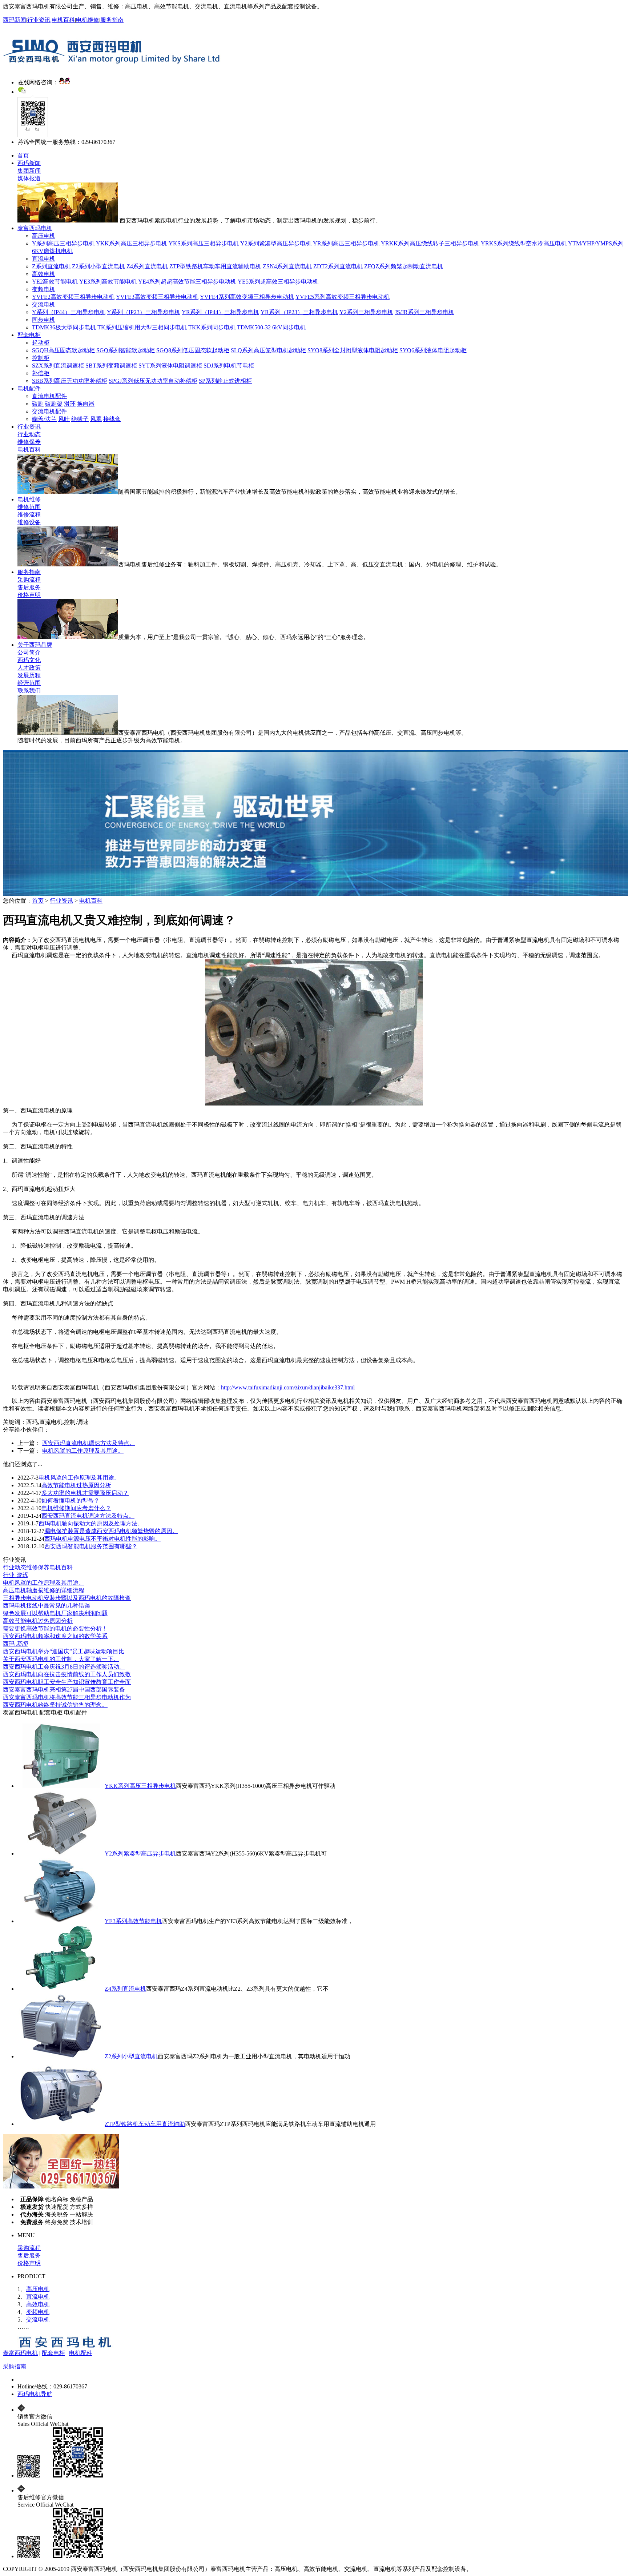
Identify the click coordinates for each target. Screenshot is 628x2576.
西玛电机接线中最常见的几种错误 (47, 1606)
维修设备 (29, 522)
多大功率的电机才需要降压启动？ (85, 1493)
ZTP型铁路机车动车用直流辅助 (145, 2124)
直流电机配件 (49, 396)
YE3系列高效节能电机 (108, 282)
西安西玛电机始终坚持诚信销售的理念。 (55, 1705)
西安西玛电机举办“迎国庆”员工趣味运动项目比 (64, 1651)
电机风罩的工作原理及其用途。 (83, 1451)
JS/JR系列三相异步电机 (424, 312)
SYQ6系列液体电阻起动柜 (433, 350)
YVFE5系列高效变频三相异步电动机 (343, 297)
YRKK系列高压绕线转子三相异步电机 (430, 243)
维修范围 (29, 507)
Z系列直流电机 (51, 266)
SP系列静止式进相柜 (225, 381)
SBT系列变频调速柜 (111, 366)
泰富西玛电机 (35, 228)
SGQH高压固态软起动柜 (63, 350)
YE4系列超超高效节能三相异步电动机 (187, 282)
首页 (23, 155)
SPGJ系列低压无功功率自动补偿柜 (153, 381)
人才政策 (29, 668)
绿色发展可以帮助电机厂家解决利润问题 (55, 1613)
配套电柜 (29, 335)
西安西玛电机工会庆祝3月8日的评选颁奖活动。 (64, 1667)
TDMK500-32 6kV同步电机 (271, 327)
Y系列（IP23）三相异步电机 (144, 312)
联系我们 (29, 691)
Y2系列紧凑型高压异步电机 (276, 243)
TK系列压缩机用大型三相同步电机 (142, 327)
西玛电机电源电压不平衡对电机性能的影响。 (102, 1539)
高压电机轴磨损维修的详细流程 (44, 1590)
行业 (15, 1575)
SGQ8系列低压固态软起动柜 (193, 350)
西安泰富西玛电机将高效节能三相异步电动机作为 (67, 1697)
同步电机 (44, 320)
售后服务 (29, 587)
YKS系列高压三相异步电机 (204, 243)
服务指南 (112, 20)
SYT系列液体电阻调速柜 (170, 366)
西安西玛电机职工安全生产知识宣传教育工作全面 (67, 1682)
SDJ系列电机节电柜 (229, 366)
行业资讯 (39, 20)
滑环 (70, 404)
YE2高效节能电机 (55, 282)
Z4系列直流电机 (147, 266)
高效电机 (44, 274)
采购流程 (29, 580)
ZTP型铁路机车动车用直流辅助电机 (215, 266)
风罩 (96, 419)
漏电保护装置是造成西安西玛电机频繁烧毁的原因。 (111, 1531)
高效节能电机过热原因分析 (76, 1485)
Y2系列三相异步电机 (366, 312)
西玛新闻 (15, 20)
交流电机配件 (49, 411)
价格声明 (29, 595)
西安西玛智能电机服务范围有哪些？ (91, 1546)
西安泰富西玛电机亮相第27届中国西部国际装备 (64, 1690)
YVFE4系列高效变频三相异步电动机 (247, 297)
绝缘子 (80, 419)
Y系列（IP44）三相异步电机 (69, 312)
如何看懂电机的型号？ (71, 1500)
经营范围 (29, 683)
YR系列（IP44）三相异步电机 (220, 312)
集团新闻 (29, 171)
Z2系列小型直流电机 (98, 266)
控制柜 (41, 358)
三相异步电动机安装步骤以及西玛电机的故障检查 (67, 1598)
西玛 (15, 1644)
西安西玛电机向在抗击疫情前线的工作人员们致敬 (67, 1674)
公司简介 (29, 652)
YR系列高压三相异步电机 (346, 243)
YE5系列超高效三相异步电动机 (278, 282)
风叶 (64, 419)
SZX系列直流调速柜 (58, 366)
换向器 (86, 404)
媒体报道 (29, 178)
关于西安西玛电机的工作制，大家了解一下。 (61, 1659)
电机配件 (29, 388)
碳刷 (38, 404)
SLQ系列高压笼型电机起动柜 (268, 350)
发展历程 (29, 675)
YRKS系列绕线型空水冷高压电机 (524, 243)
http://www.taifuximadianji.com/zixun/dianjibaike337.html (288, 1387)
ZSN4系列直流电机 (287, 266)
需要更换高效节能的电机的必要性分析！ (55, 1628)
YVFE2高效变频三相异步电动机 (73, 297)
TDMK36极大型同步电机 (64, 327)
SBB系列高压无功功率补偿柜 (70, 381)
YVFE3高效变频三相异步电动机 (157, 297)
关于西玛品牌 (35, 645)
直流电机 (44, 259)
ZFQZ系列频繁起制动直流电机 (404, 266)
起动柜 (41, 343)
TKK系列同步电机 (212, 327)
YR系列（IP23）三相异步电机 (299, 312)
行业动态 (29, 434)
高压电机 (44, 236)
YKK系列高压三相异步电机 (132, 243)
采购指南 (15, 2366)
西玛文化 (29, 660)
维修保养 (29, 442)
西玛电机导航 (35, 2394)
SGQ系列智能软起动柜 (126, 350)
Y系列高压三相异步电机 (63, 243)
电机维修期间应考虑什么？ (76, 1508)
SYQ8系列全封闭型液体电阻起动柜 (353, 350)
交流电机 (44, 304)
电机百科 (63, 20)
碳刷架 (54, 404)
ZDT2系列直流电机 (338, 266)
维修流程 (29, 515)
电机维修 (88, 20)
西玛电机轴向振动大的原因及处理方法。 (91, 1523)
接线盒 (112, 419)
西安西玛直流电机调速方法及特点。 (89, 1443)
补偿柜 (41, 373)
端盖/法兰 (44, 419)
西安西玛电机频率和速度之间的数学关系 (55, 1636)
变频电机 (44, 289)
